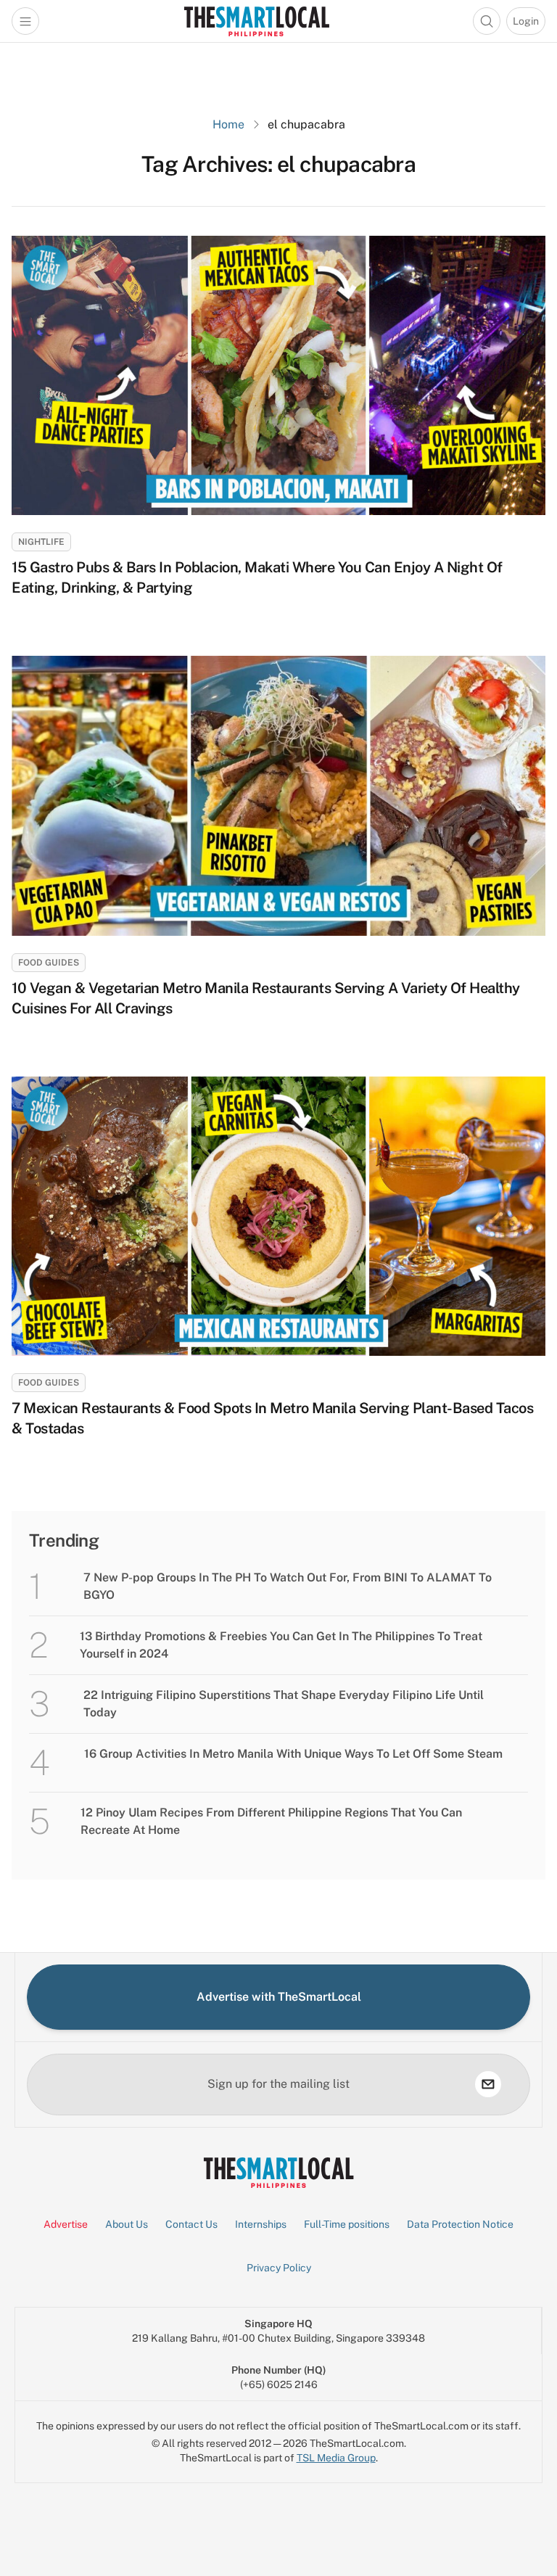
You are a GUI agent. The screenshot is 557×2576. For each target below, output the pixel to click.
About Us (127, 2224)
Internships (261, 2224)
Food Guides (49, 963)
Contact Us (191, 2224)
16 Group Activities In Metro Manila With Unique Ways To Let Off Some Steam (293, 1754)
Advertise (66, 2224)
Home (228, 124)
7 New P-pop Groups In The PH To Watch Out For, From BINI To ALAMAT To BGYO (288, 1586)
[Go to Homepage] (256, 21)
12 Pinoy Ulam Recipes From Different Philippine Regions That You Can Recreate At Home (271, 1821)
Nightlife (41, 542)
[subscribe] (488, 2084)
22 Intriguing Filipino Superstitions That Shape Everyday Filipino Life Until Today (284, 1704)
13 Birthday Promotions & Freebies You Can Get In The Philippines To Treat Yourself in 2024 (281, 1645)
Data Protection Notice (460, 2224)
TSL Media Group (336, 2458)
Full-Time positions (347, 2224)
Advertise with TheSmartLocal (279, 1997)
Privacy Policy (279, 2268)
